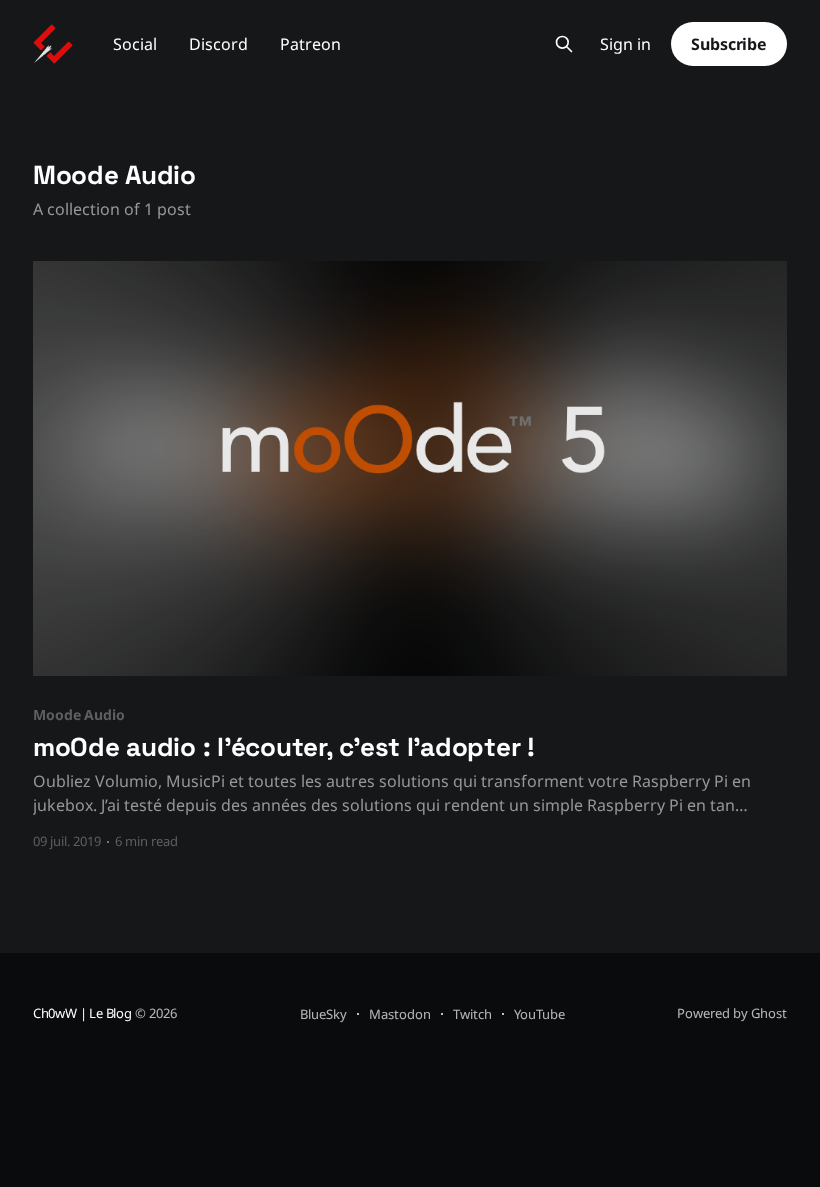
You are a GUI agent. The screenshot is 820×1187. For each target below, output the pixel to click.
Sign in (625, 44)
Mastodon (400, 1014)
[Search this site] (564, 44)
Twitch (472, 1014)
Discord (218, 44)
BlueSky (323, 1014)
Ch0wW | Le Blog (82, 1013)
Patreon (310, 44)
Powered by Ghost (732, 1013)
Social (135, 44)
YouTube (539, 1014)
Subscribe (729, 44)
